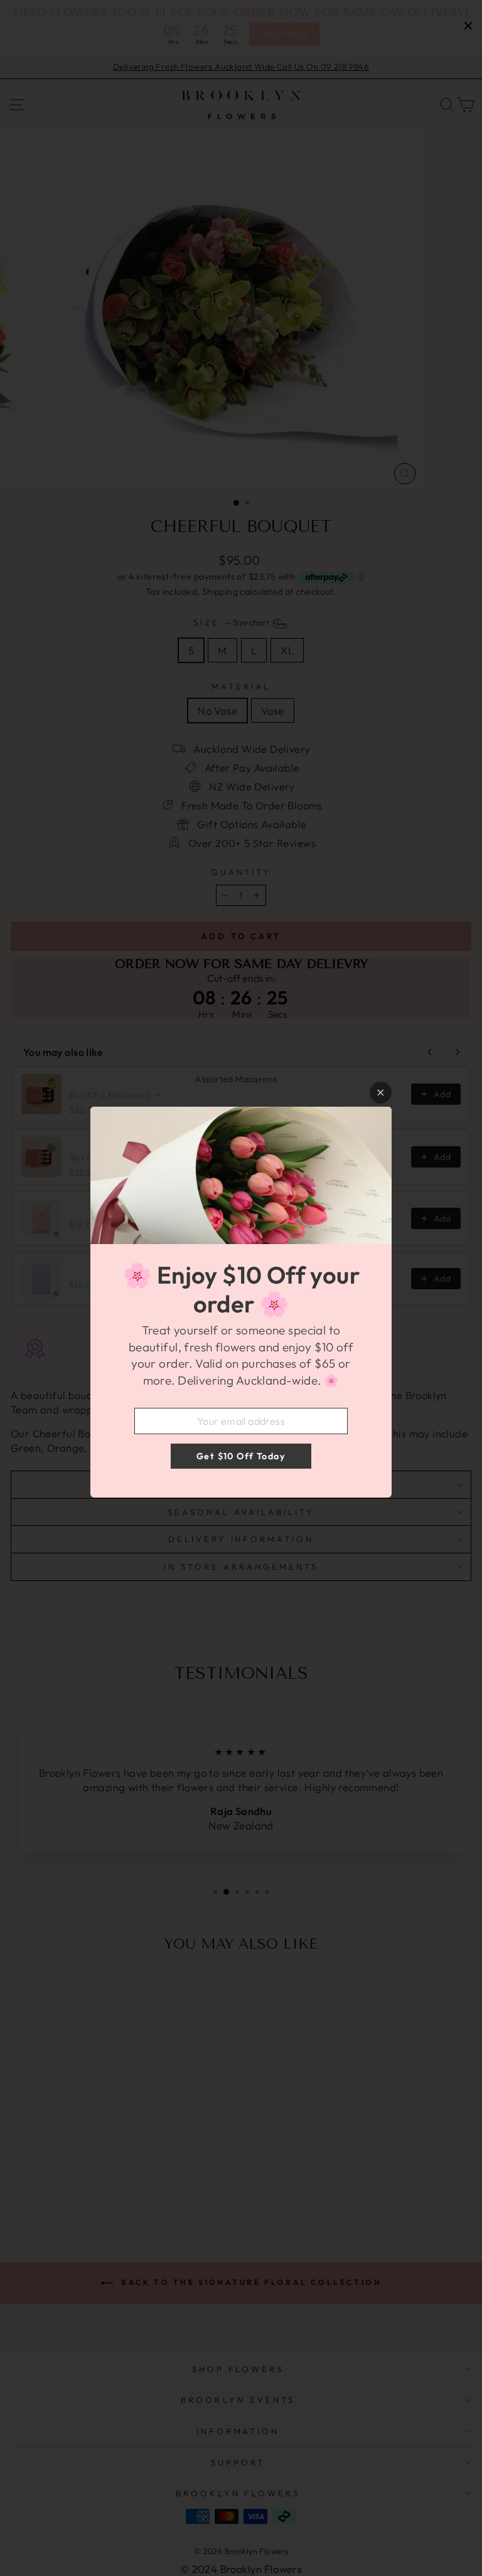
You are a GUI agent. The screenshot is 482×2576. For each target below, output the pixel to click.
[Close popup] (381, 1093)
